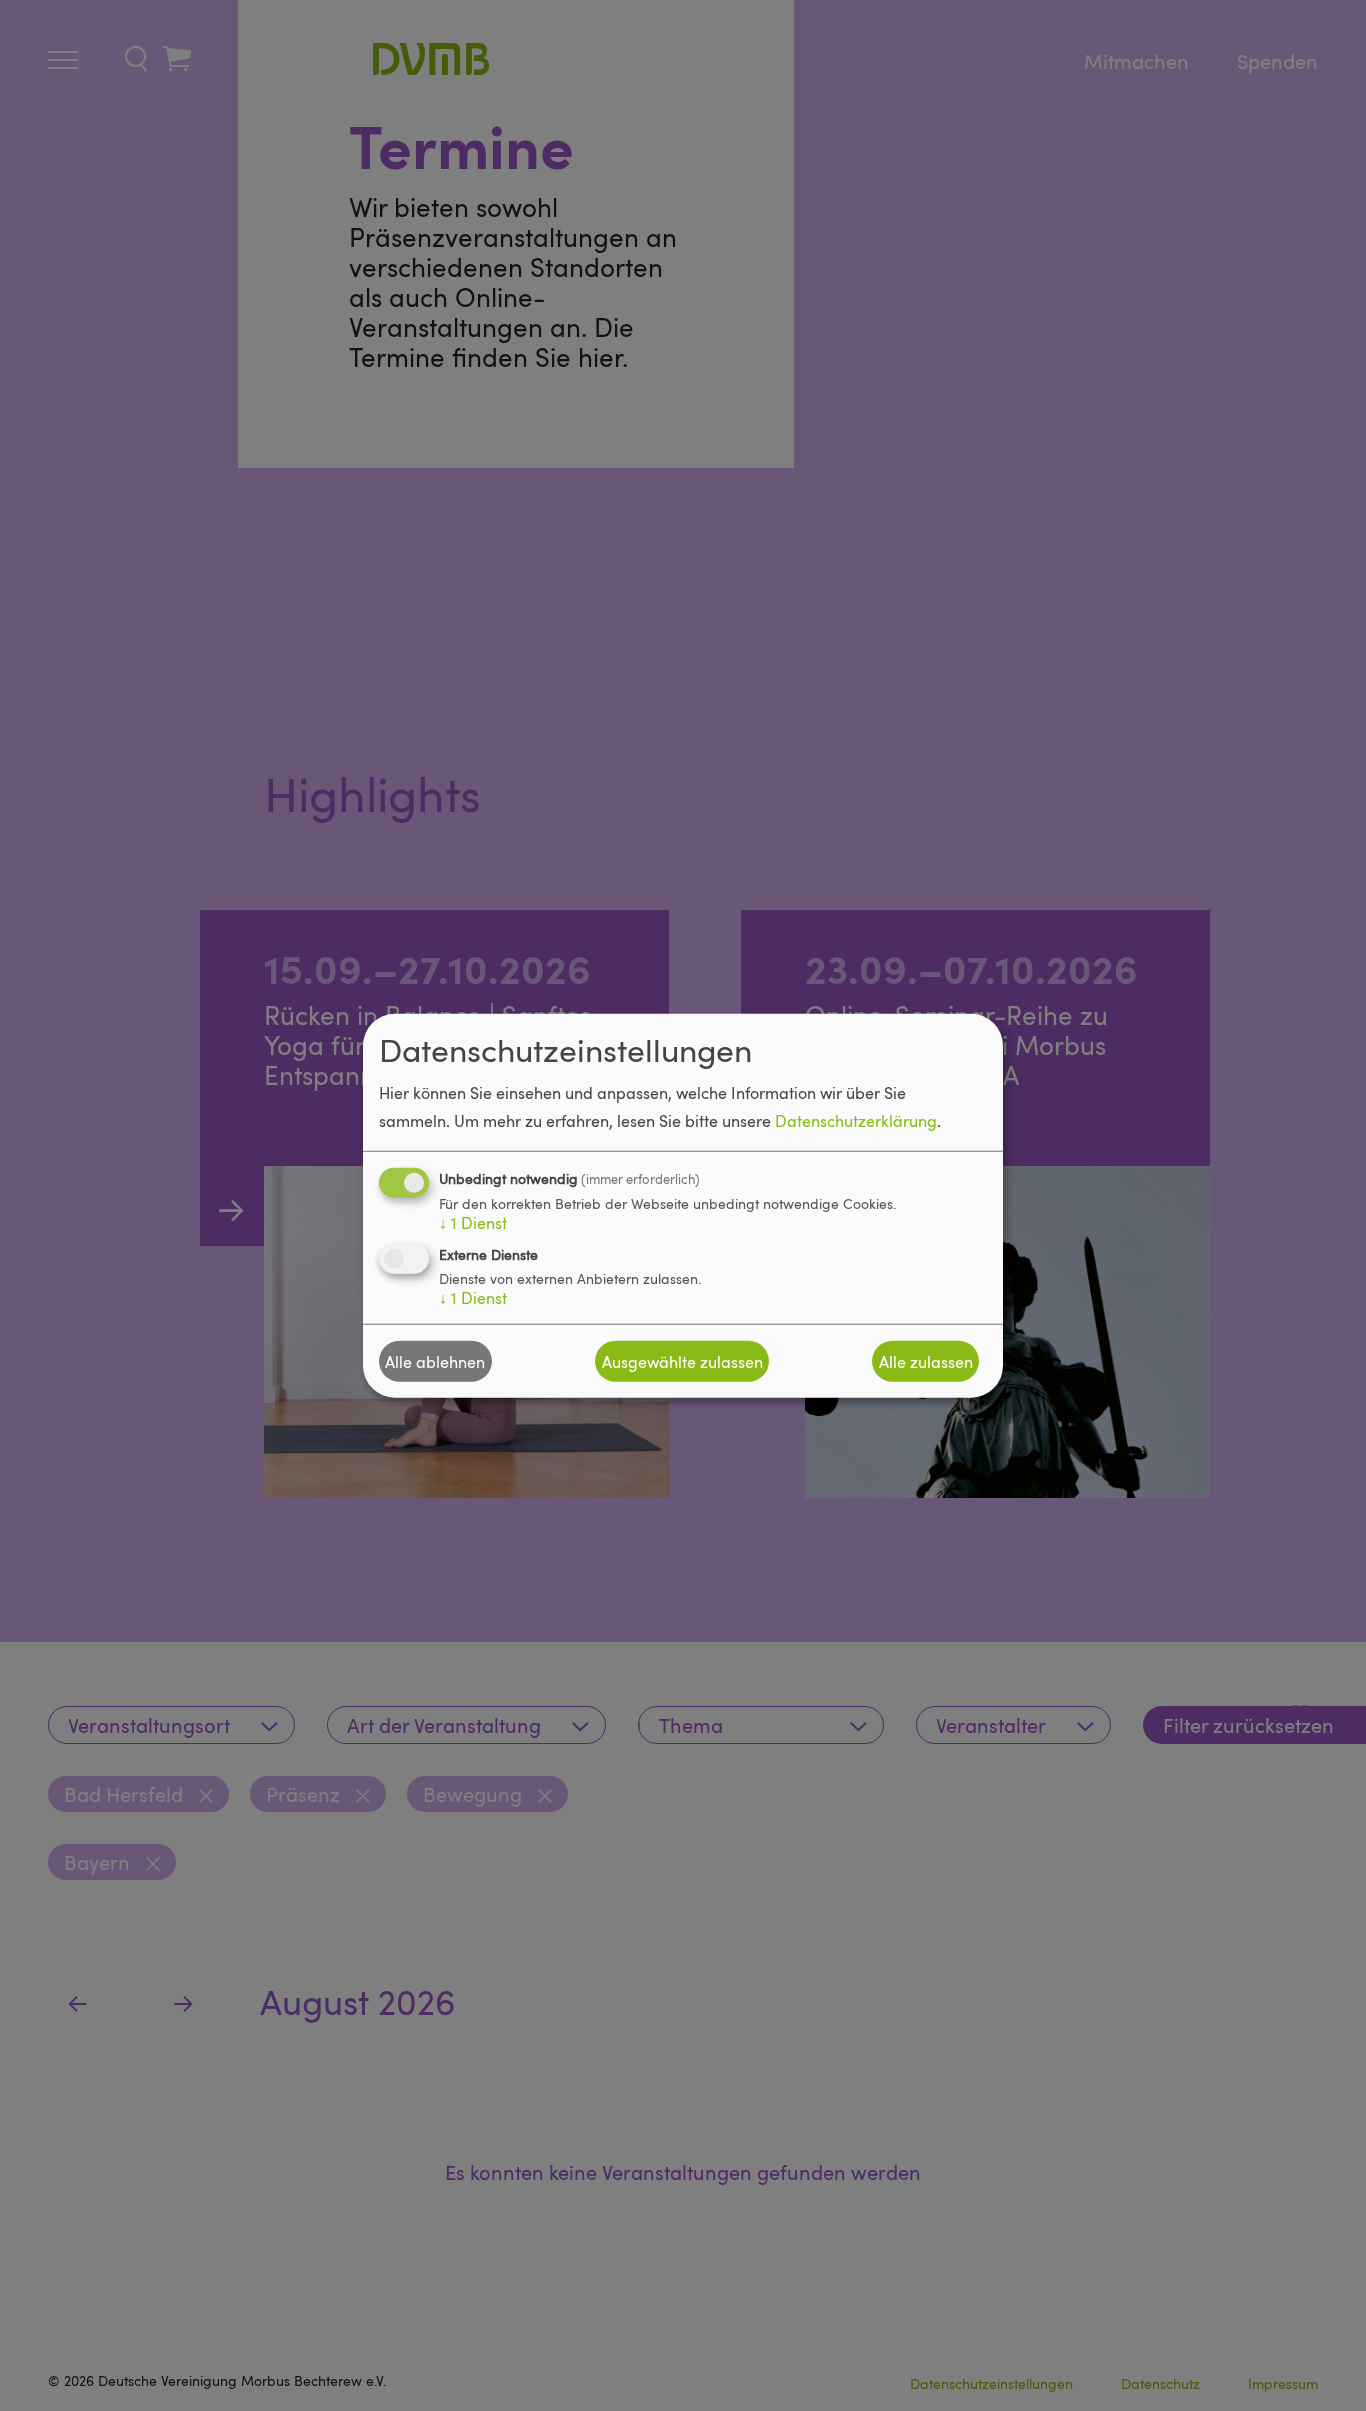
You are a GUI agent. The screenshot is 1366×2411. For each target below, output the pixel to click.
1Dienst (473, 1223)
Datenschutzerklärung (856, 1121)
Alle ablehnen (435, 1361)
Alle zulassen (926, 1361)
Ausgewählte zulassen (682, 1361)
